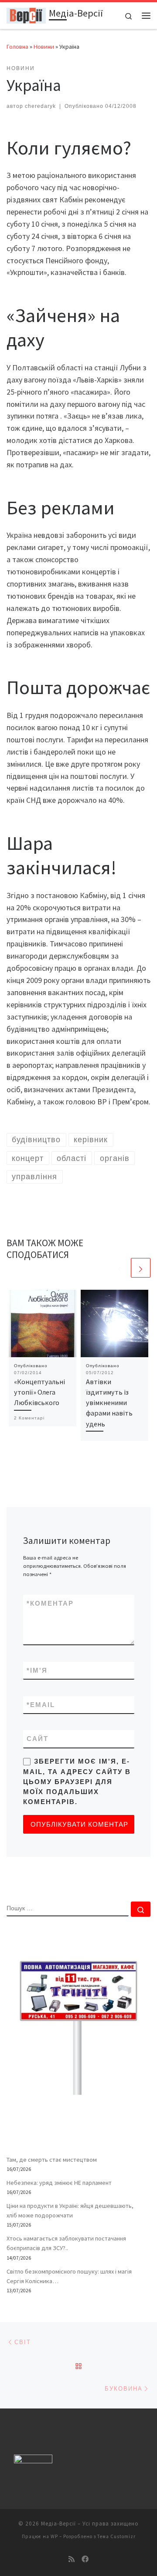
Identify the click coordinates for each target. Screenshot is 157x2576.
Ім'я (37, 1670)
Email (41, 1705)
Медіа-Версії (58, 2524)
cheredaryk (40, 106)
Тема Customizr (116, 2536)
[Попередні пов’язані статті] (120, 1268)
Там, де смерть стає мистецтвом (52, 2160)
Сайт (38, 1739)
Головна (17, 47)
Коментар (50, 1603)
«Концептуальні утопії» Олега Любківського (39, 1392)
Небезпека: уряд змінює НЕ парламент (59, 2183)
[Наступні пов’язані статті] (141, 1268)
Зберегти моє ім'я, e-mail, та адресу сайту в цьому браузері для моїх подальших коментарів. (77, 1781)
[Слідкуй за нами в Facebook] (85, 2559)
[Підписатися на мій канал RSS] (72, 2559)
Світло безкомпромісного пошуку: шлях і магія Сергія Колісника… (69, 2276)
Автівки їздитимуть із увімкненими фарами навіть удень (109, 1403)
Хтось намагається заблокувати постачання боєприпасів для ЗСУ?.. (66, 2243)
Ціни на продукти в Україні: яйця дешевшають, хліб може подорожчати (70, 2210)
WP (54, 2536)
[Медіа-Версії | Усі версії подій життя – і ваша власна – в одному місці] (26, 14)
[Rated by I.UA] (33, 2461)
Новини (44, 47)
